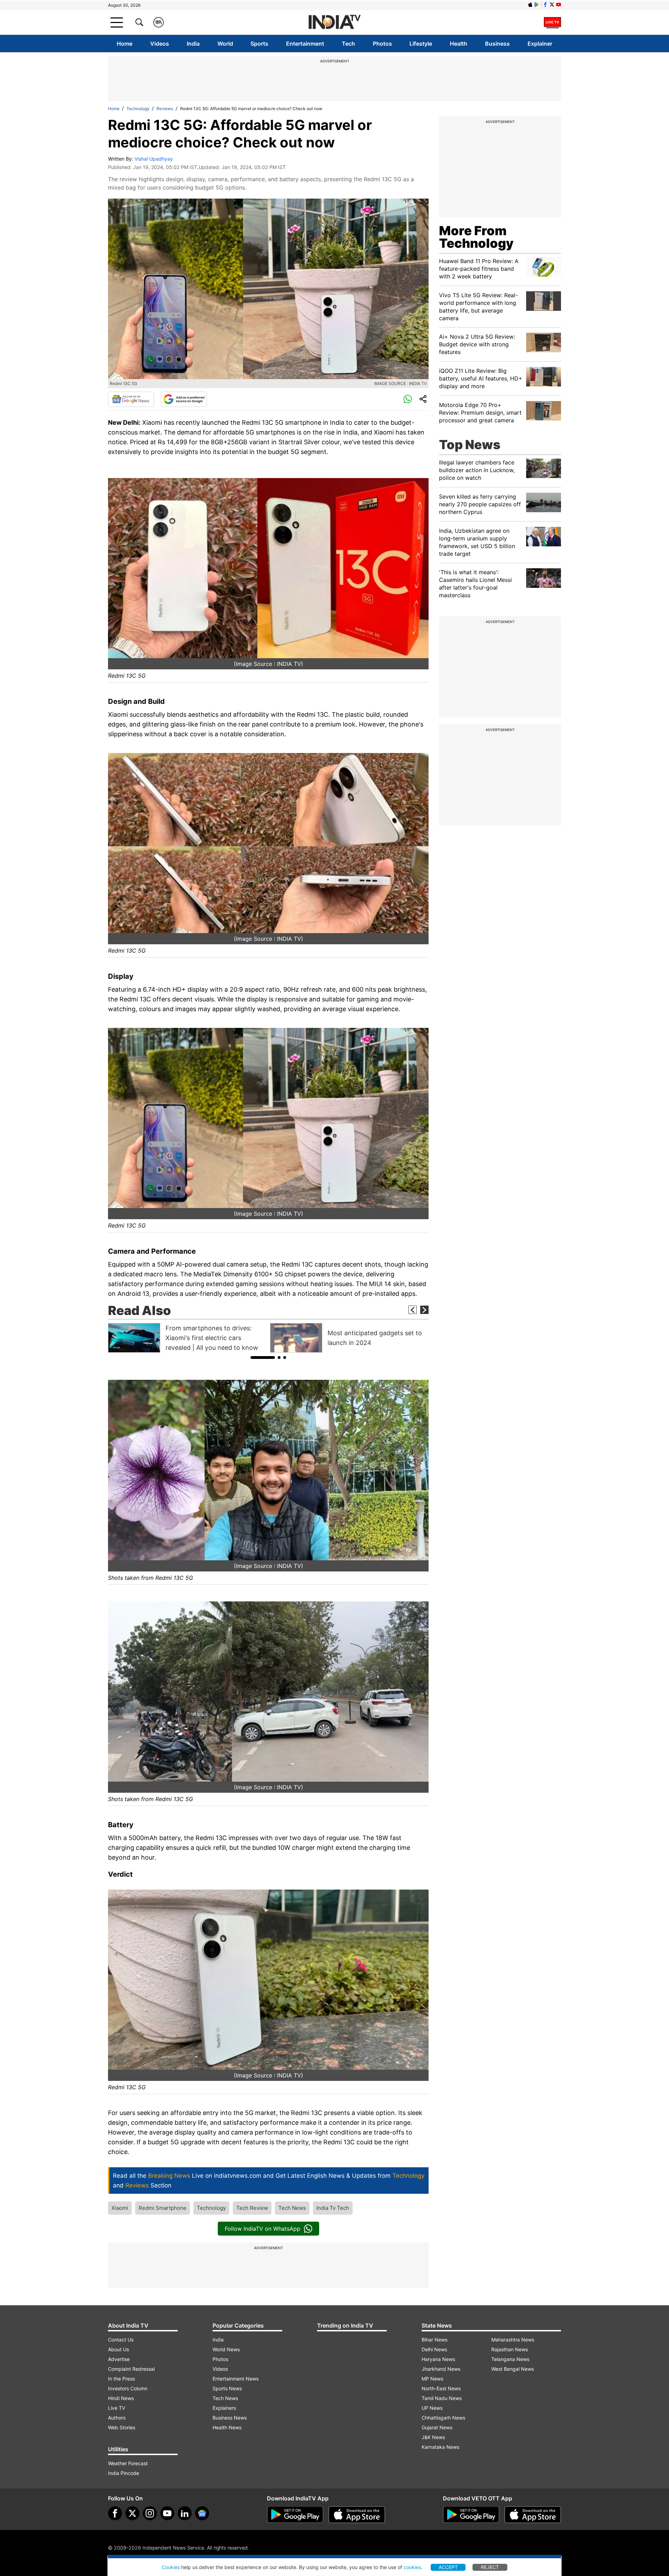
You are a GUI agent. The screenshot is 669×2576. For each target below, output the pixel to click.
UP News (432, 2408)
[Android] (537, 5)
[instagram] (150, 2513)
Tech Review (252, 2208)
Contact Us (121, 2340)
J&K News (433, 2437)
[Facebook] (115, 2513)
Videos (160, 44)
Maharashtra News (513, 2340)
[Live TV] (552, 22)
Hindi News (121, 2398)
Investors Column (128, 2388)
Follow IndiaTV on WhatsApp (263, 2229)
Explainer (540, 44)
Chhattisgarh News (443, 2418)
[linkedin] (185, 2513)
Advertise (119, 2359)
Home (125, 44)
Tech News (292, 2208)
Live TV (117, 2408)
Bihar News (435, 2340)
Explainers (224, 2408)
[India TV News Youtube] (559, 5)
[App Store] (357, 2515)
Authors (117, 2418)
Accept (448, 2567)
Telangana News (510, 2359)
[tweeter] (132, 2513)
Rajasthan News (510, 2349)
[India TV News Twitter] (552, 5)
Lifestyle (421, 44)
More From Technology (476, 237)
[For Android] (471, 2515)
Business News (230, 2418)
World (225, 44)
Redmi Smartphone (163, 2208)
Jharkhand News (441, 2369)
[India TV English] (334, 22)
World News (226, 2349)
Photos (382, 44)
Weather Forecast (128, 2463)
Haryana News (438, 2359)
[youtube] (167, 2513)
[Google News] (131, 399)
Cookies (171, 2567)
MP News (432, 2379)
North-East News (441, 2388)
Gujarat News (437, 2427)
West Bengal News (513, 2369)
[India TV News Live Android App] (295, 2515)
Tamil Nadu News (442, 2398)
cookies (412, 2567)
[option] (187, 1338)
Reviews (165, 109)
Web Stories (122, 2427)
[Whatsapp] (408, 399)
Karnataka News (440, 2447)
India (193, 44)
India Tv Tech (333, 2208)
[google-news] (202, 2513)
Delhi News (434, 2349)
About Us (118, 2349)
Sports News (227, 2388)
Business (497, 44)
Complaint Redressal (131, 2369)
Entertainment (305, 44)
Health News (227, 2427)
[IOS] (530, 5)
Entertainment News (236, 2379)
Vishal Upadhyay (154, 159)
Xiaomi (120, 2208)
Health (459, 44)
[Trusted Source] (184, 399)
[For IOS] (533, 2515)
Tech (348, 44)
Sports (259, 44)
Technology (138, 109)
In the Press (121, 2379)
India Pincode (124, 2473)
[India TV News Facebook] (545, 5)
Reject (490, 2567)
